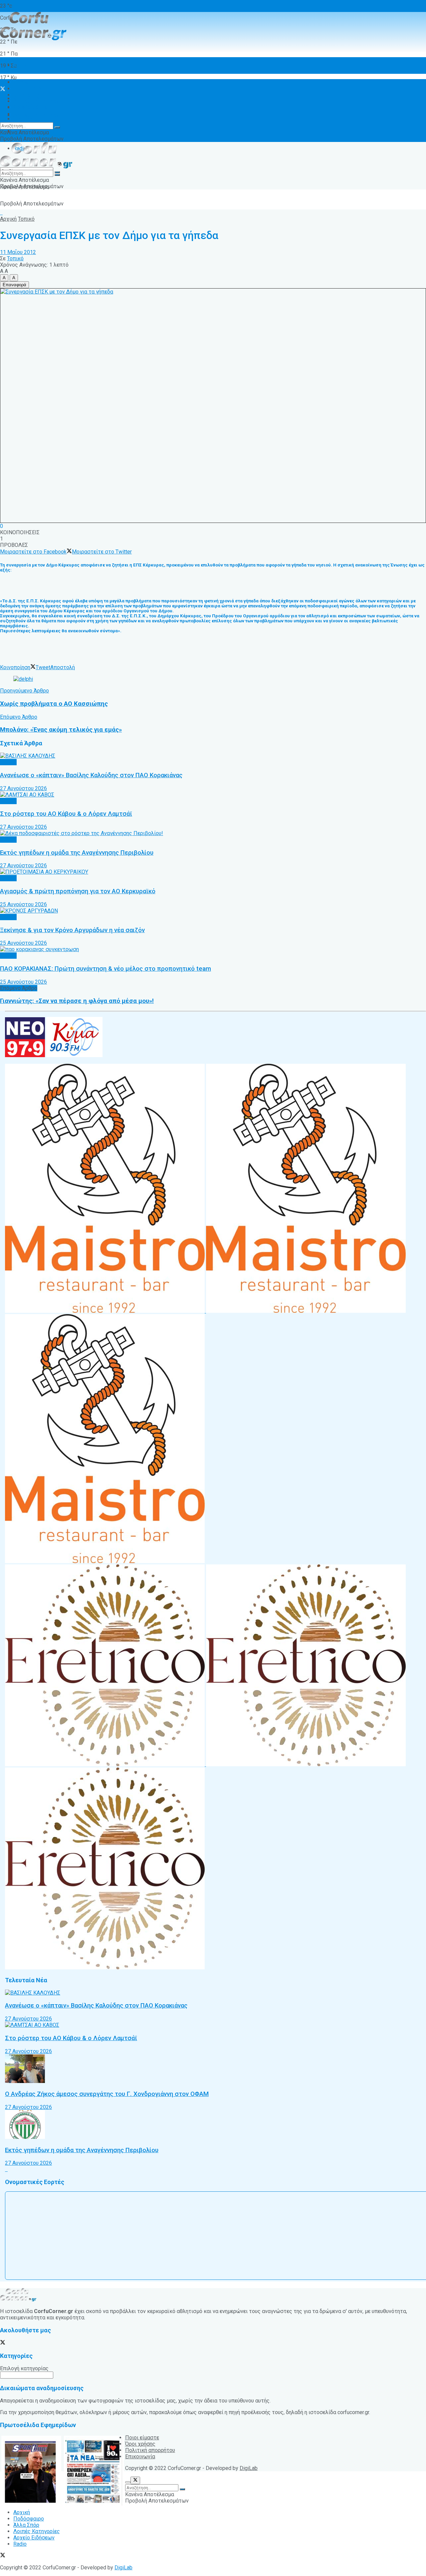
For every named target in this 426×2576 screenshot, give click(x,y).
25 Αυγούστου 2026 (23, 904)
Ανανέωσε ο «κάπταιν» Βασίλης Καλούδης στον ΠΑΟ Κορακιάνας (91, 775)
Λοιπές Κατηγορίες (37, 115)
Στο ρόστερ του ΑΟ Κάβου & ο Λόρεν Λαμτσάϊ (66, 814)
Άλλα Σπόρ (26, 95)
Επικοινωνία (140, 2456)
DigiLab (249, 2468)
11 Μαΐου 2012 (18, 252)
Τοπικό (26, 219)
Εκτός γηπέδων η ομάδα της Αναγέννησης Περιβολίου (77, 853)
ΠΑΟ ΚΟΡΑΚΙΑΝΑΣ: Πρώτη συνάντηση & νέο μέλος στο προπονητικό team (106, 969)
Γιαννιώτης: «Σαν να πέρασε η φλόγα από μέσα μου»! (77, 1001)
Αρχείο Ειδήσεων (34, 108)
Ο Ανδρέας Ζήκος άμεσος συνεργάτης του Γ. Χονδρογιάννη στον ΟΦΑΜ (107, 2094)
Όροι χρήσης (28, 119)
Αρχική (22, 65)
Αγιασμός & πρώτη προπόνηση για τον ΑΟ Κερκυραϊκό (78, 891)
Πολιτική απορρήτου (150, 2450)
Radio (20, 114)
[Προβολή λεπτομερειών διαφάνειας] (23, 679)
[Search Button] (57, 127)
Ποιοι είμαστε (142, 2438)
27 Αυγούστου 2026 (23, 788)
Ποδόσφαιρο (29, 89)
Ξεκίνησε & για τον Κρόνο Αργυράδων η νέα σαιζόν (72, 930)
